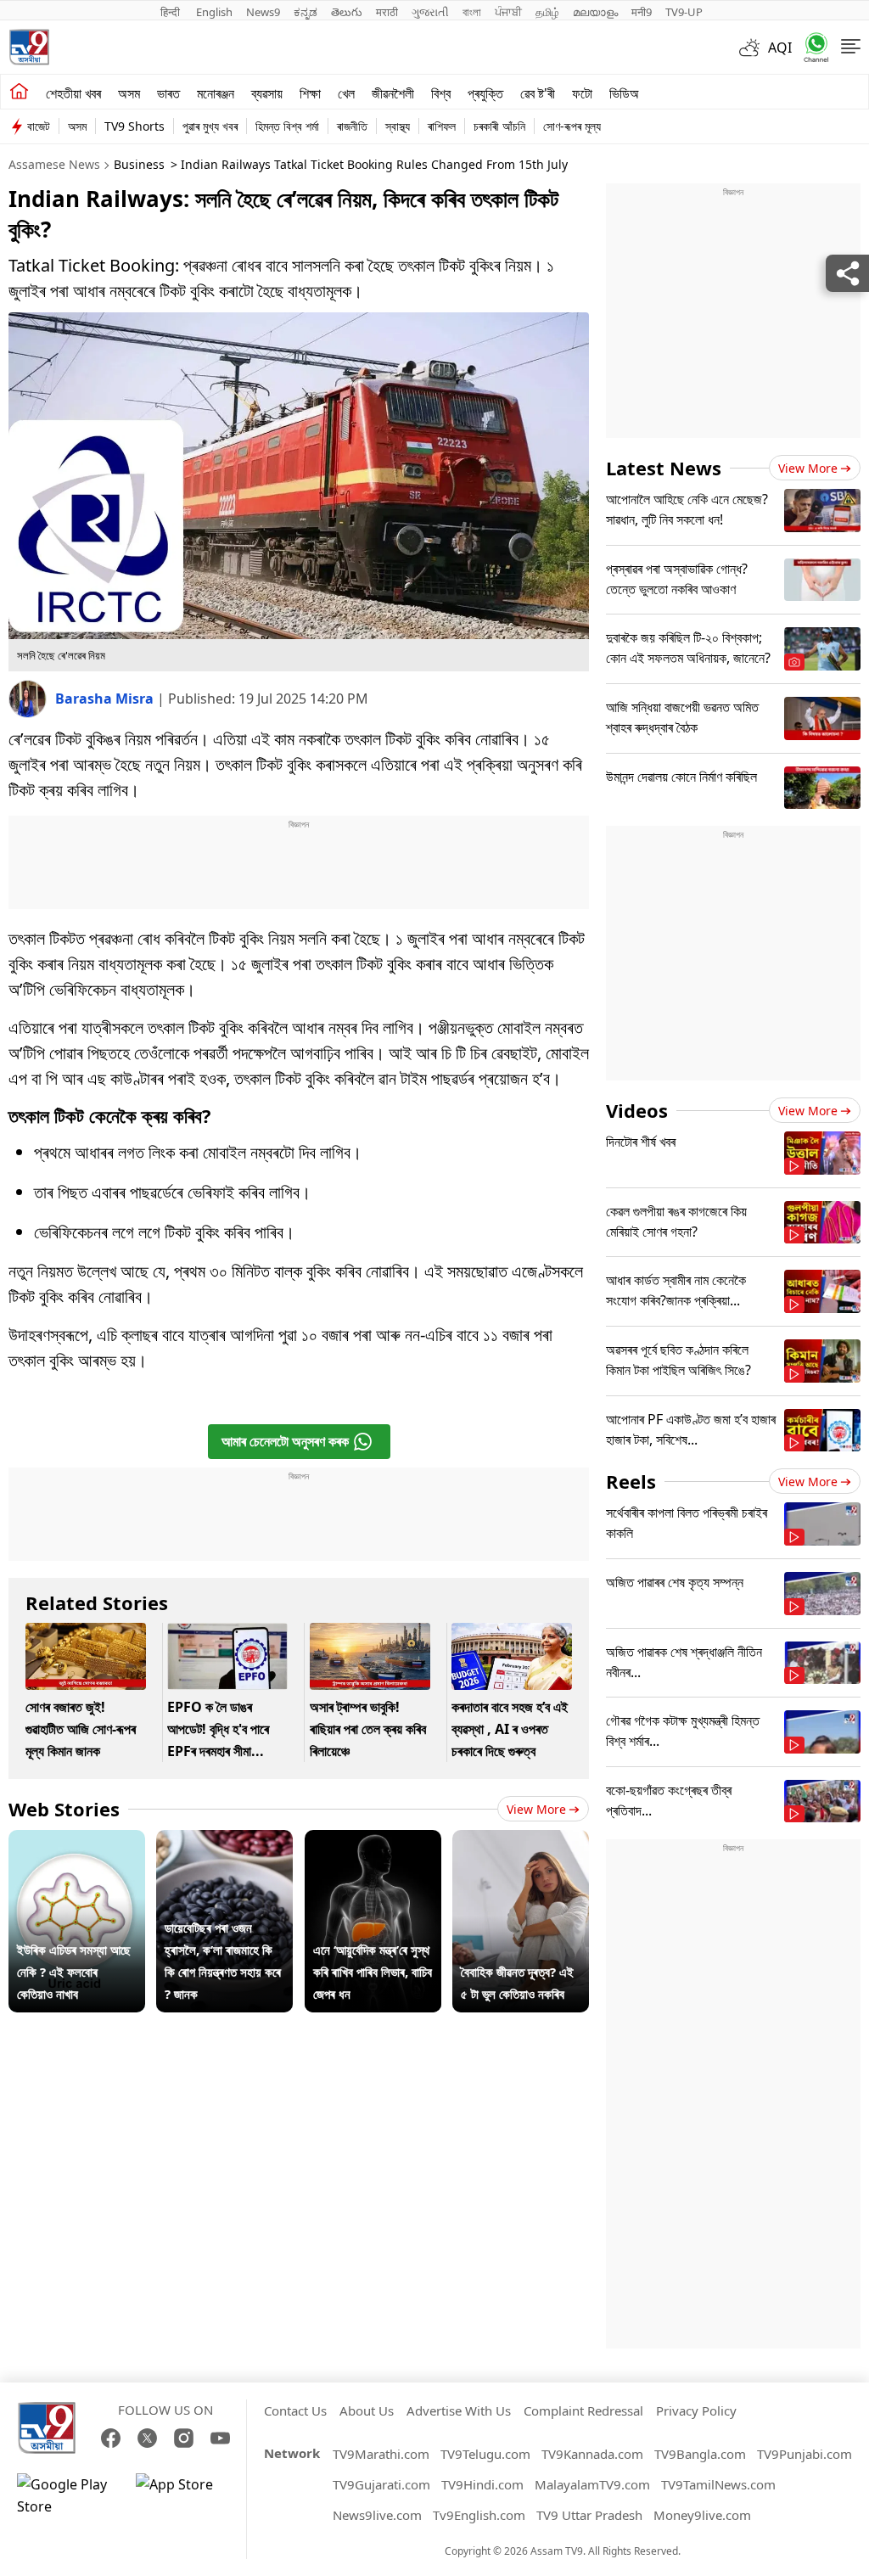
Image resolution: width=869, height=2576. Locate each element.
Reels (631, 1481)
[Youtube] (220, 2438)
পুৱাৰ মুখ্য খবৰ (210, 126)
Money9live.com (702, 2515)
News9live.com (377, 2515)
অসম (129, 93)
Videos (637, 1110)
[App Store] (187, 2495)
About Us (367, 2410)
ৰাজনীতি (352, 126)
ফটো (582, 93)
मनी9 (642, 12)
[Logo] (29, 47)
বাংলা (472, 12)
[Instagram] (184, 2438)
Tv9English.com (479, 2515)
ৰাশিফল (442, 126)
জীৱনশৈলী (393, 93)
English (214, 12)
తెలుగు (347, 12)
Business (139, 164)
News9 (263, 12)
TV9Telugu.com (485, 2454)
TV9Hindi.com (482, 2484)
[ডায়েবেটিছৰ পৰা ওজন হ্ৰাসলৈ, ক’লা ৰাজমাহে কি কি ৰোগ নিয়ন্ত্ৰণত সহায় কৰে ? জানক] (224, 1841)
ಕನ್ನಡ (306, 12)
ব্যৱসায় (267, 93)
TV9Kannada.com (592, 2454)
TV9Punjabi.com (805, 2454)
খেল (346, 93)
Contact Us (295, 2410)
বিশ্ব (441, 93)
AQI (780, 48)
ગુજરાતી (430, 12)
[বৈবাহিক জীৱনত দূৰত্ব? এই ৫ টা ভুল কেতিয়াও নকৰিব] (521, 1841)
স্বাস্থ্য (398, 126)
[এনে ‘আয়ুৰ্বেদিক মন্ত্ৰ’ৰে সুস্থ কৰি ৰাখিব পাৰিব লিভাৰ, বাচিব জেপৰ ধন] (373, 1841)
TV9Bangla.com (700, 2454)
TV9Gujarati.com (381, 2484)
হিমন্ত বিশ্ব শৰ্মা (287, 126)
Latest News (664, 468)
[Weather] (754, 48)
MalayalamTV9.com (592, 2484)
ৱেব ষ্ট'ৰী (538, 93)
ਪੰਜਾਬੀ (508, 12)
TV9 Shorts (135, 126)
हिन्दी (171, 12)
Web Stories (64, 1809)
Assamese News (54, 164)
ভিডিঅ (624, 93)
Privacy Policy (696, 2410)
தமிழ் (547, 12)
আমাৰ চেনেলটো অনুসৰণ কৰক (285, 1441)
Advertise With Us (459, 2410)
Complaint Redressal (583, 2410)
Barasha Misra (106, 699)
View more (536, 1809)
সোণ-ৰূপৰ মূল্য (572, 126)
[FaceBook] (111, 2438)
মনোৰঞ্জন (216, 93)
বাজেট (39, 126)
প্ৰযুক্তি (485, 93)
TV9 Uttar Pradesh (589, 2515)
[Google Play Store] (68, 2495)
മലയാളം (595, 12)
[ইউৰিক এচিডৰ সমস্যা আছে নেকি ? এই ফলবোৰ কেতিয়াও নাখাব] (77, 1841)
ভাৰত (168, 93)
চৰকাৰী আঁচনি (499, 126)
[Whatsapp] (810, 47)
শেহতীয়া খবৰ (73, 93)
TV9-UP (684, 12)
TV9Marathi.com (381, 2454)
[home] (19, 92)
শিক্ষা (310, 93)
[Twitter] (147, 2438)
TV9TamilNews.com (718, 2484)
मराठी (387, 12)
